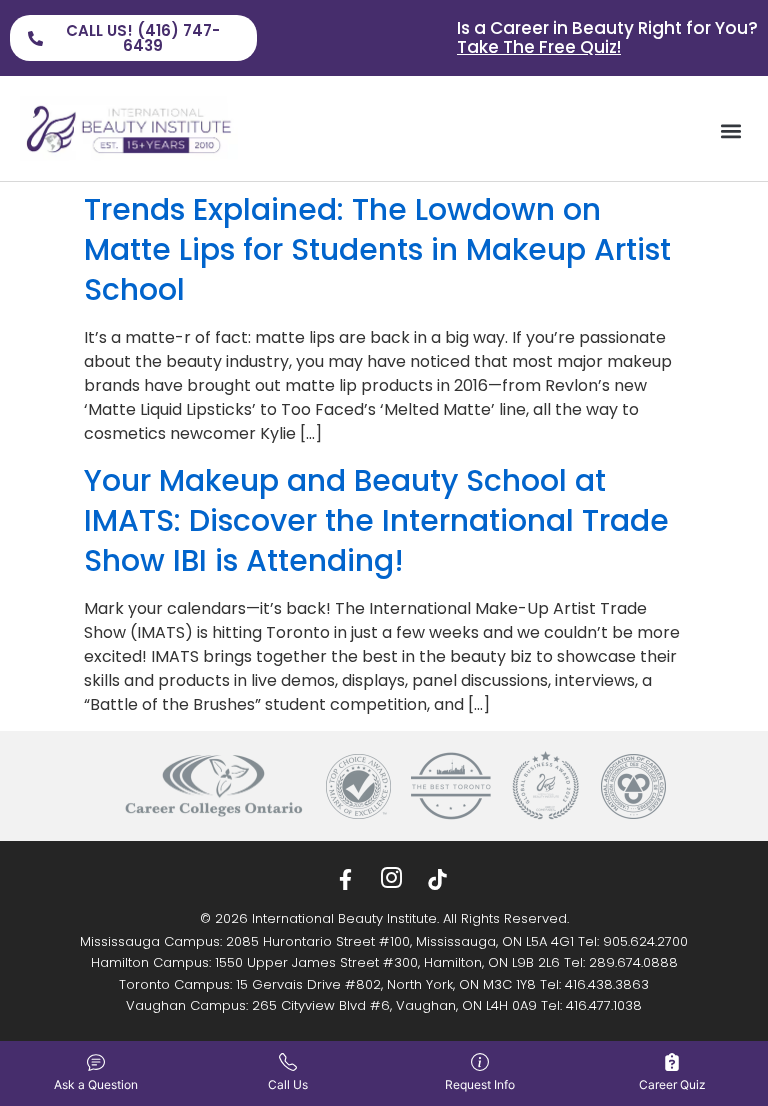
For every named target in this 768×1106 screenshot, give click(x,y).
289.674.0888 (633, 962)
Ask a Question (96, 1084)
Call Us (288, 1084)
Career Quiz (672, 1084)
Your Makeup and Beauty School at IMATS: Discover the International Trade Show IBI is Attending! (376, 520)
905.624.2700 (645, 941)
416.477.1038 (604, 1005)
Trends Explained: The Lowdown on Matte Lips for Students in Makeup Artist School (377, 249)
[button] (731, 131)
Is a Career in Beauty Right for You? (607, 37)
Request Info (480, 1084)
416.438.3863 (607, 984)
